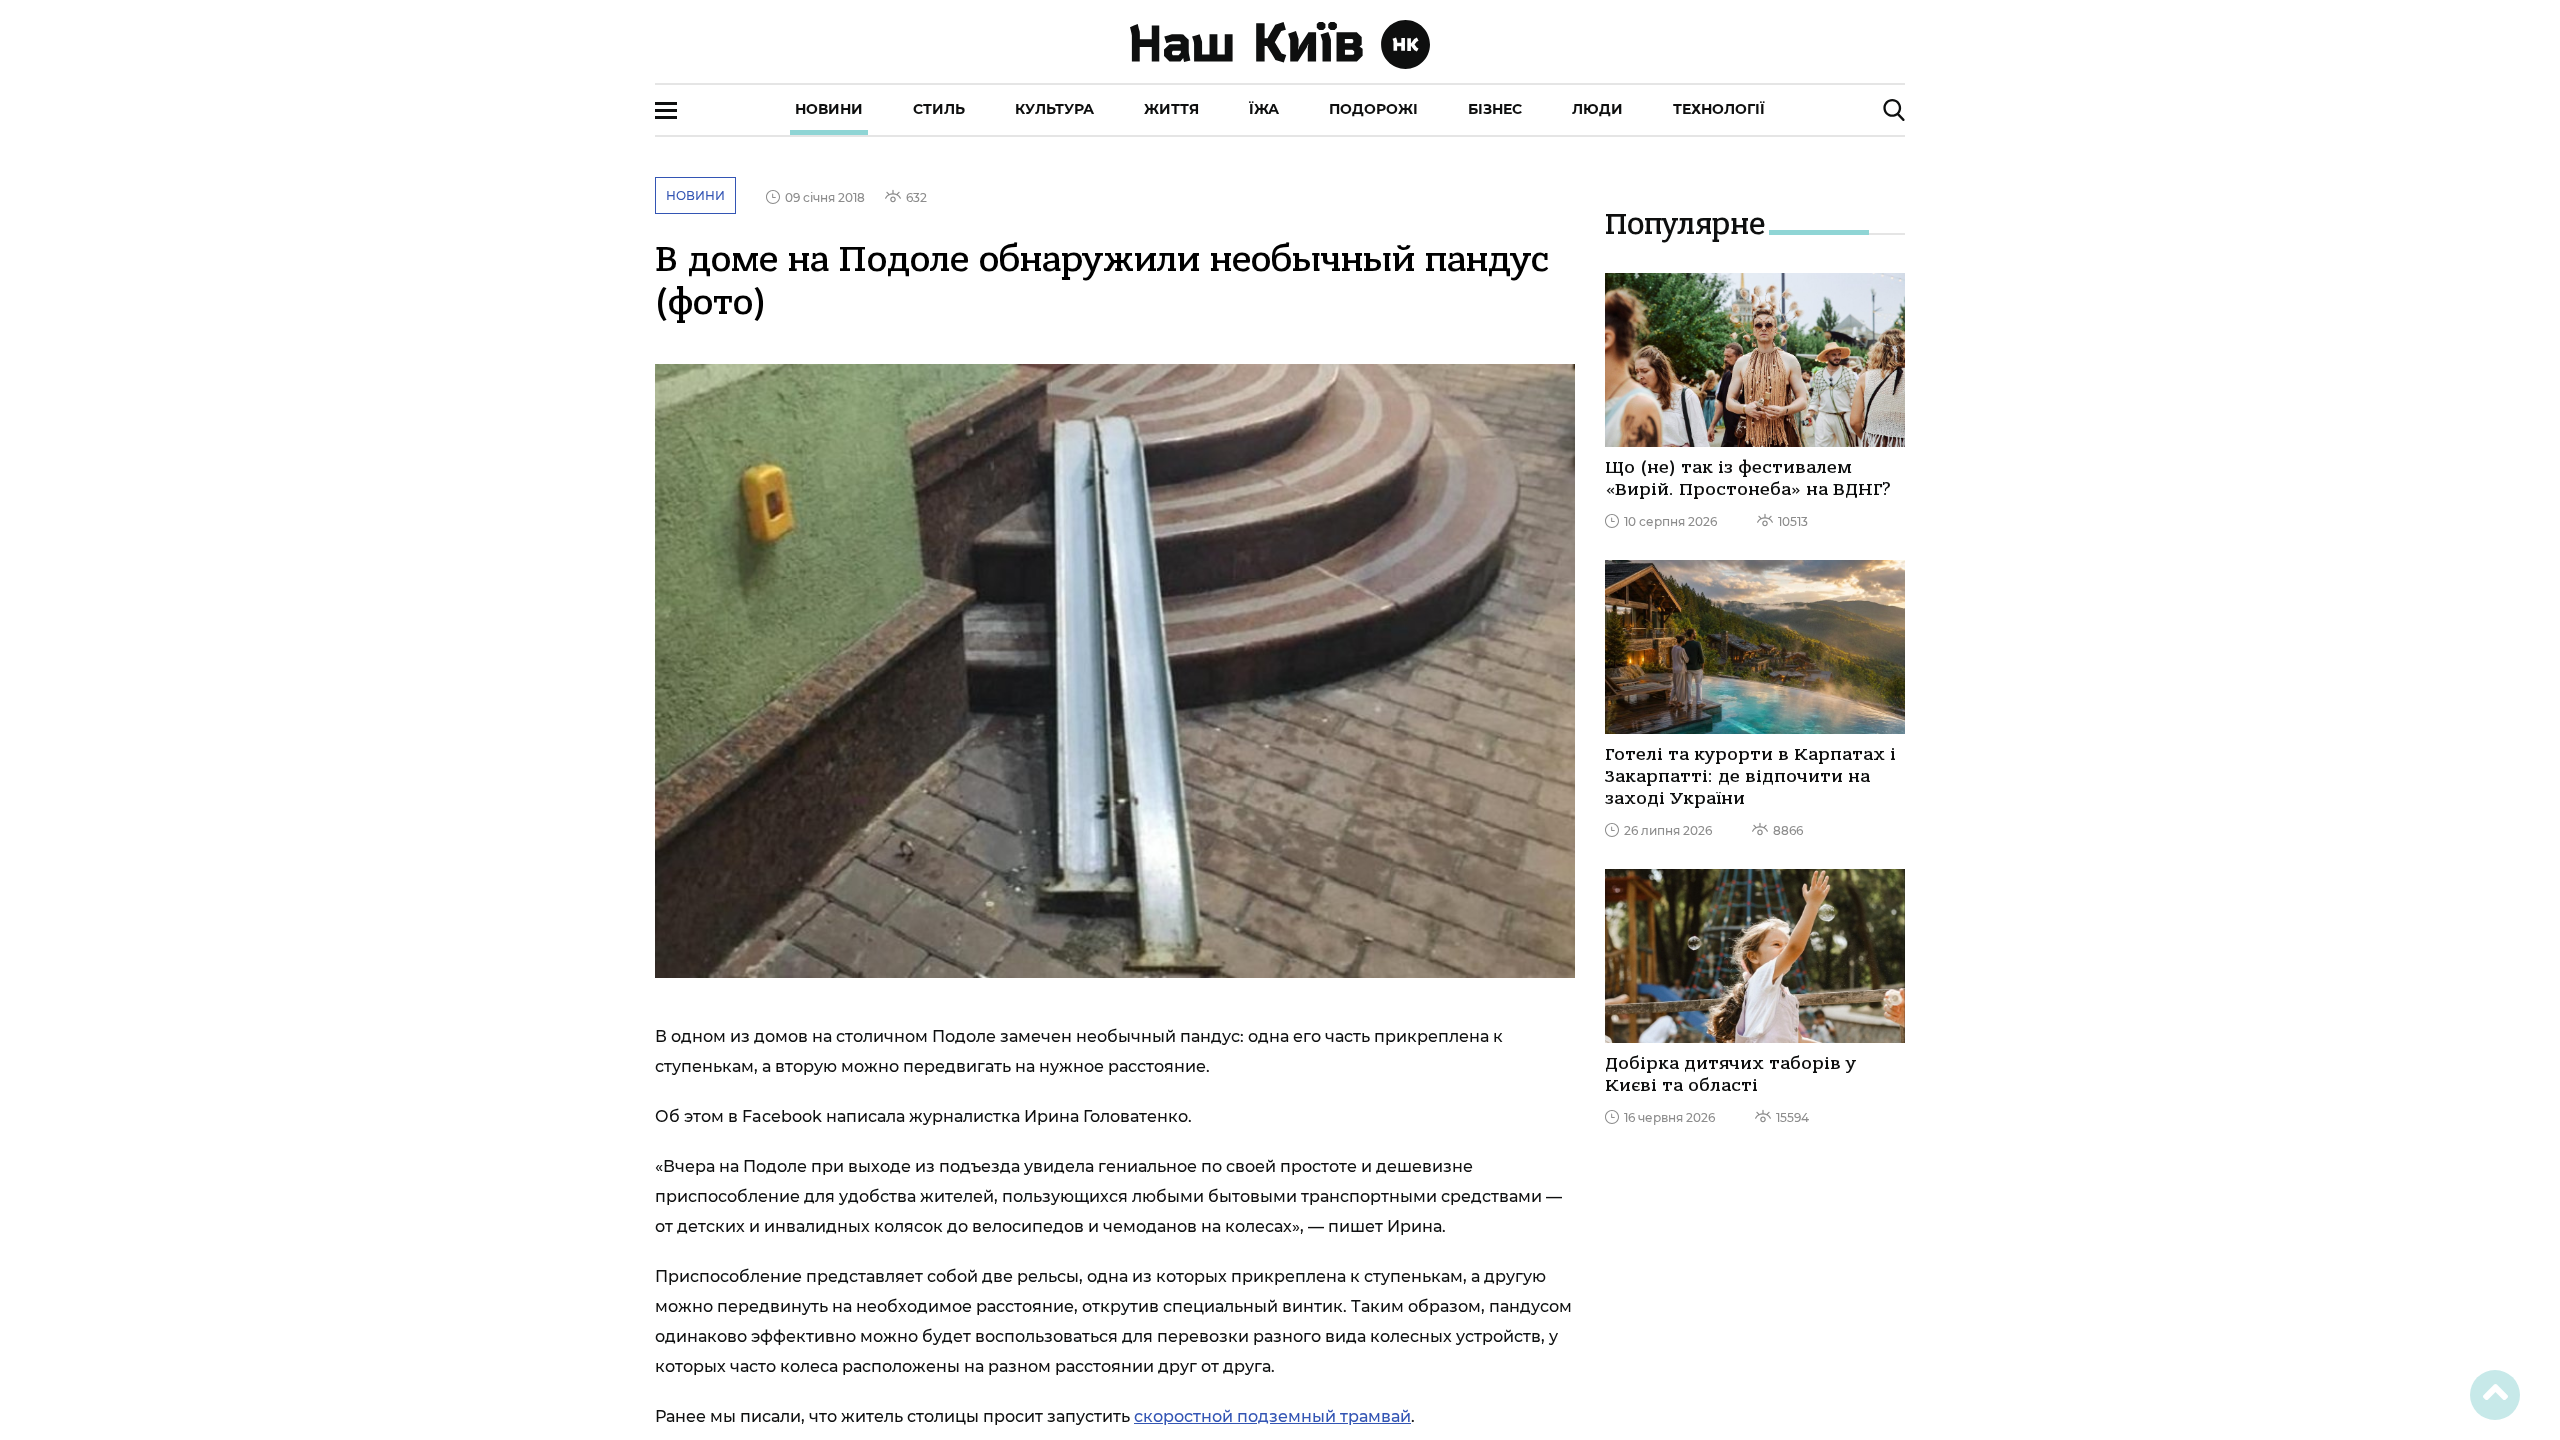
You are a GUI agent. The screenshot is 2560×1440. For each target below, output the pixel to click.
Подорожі (1373, 109)
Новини (829, 109)
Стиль (939, 109)
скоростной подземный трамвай (1272, 1416)
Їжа (1264, 109)
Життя (1171, 109)
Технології (1719, 109)
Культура (1054, 109)
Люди (1597, 109)
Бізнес (1495, 109)
